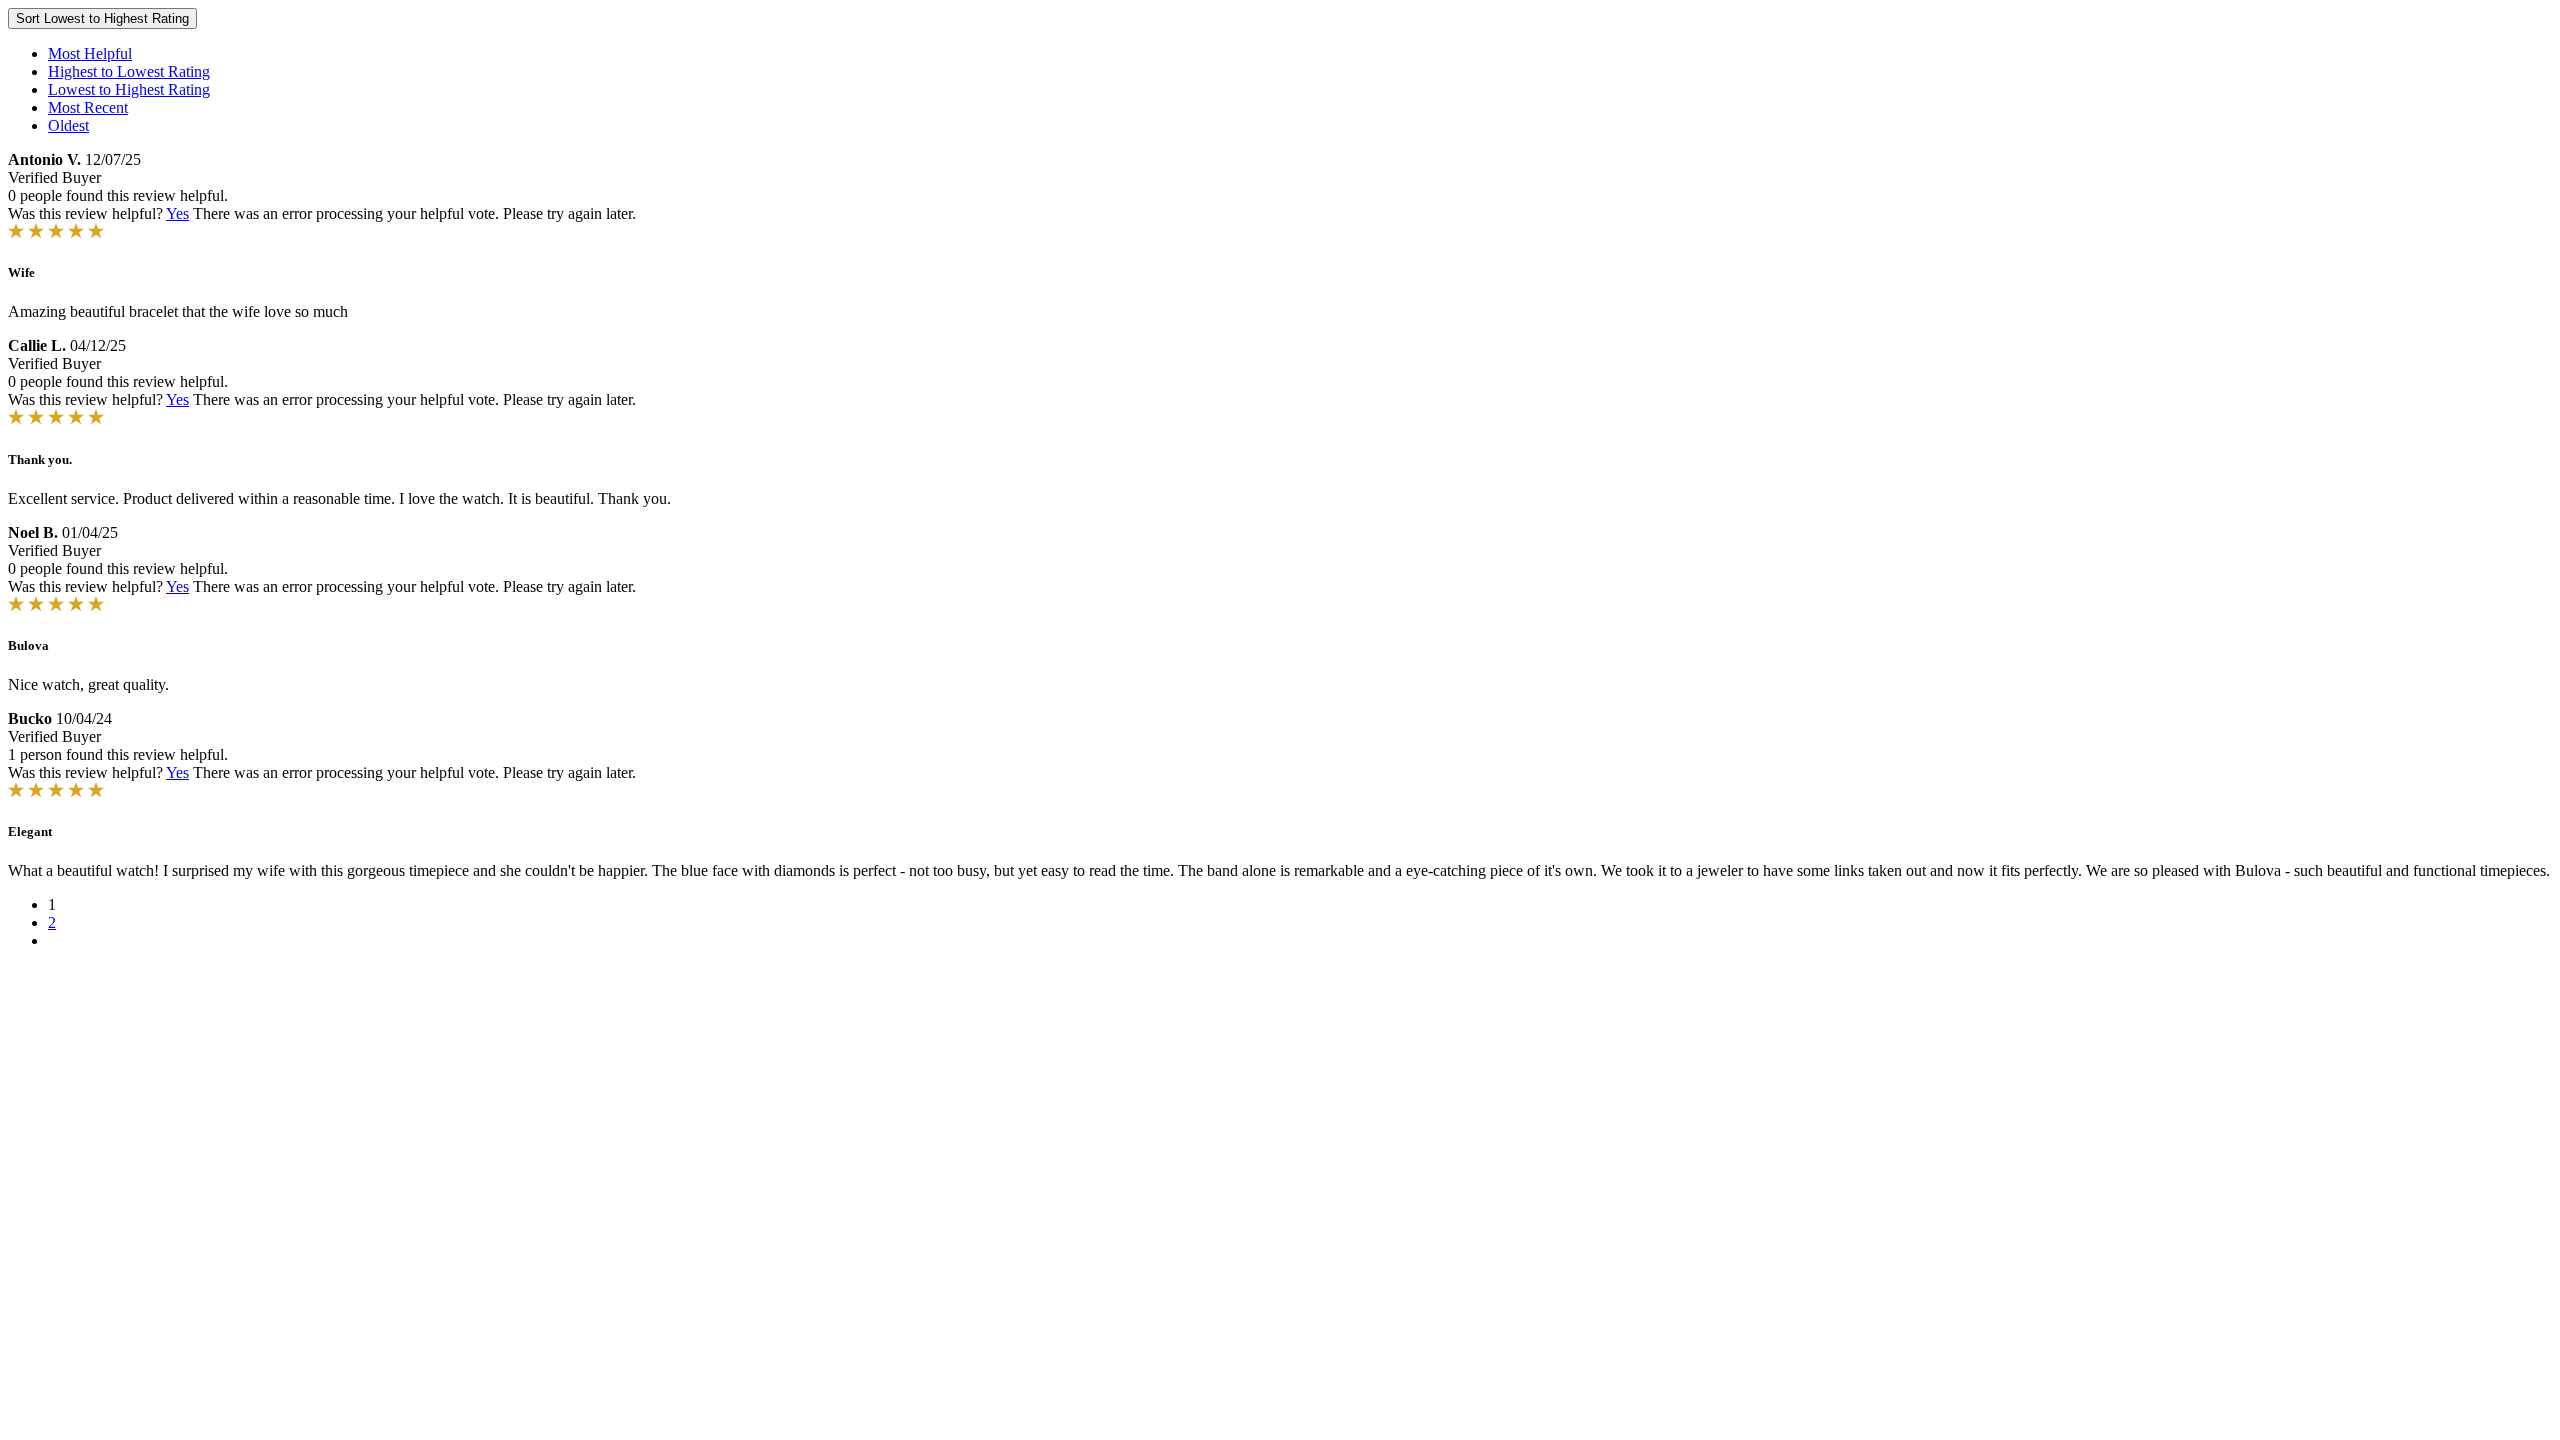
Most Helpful (90, 53)
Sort (102, 18)
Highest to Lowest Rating (129, 71)
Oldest (68, 125)
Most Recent (88, 107)
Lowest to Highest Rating (129, 89)
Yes (177, 213)
